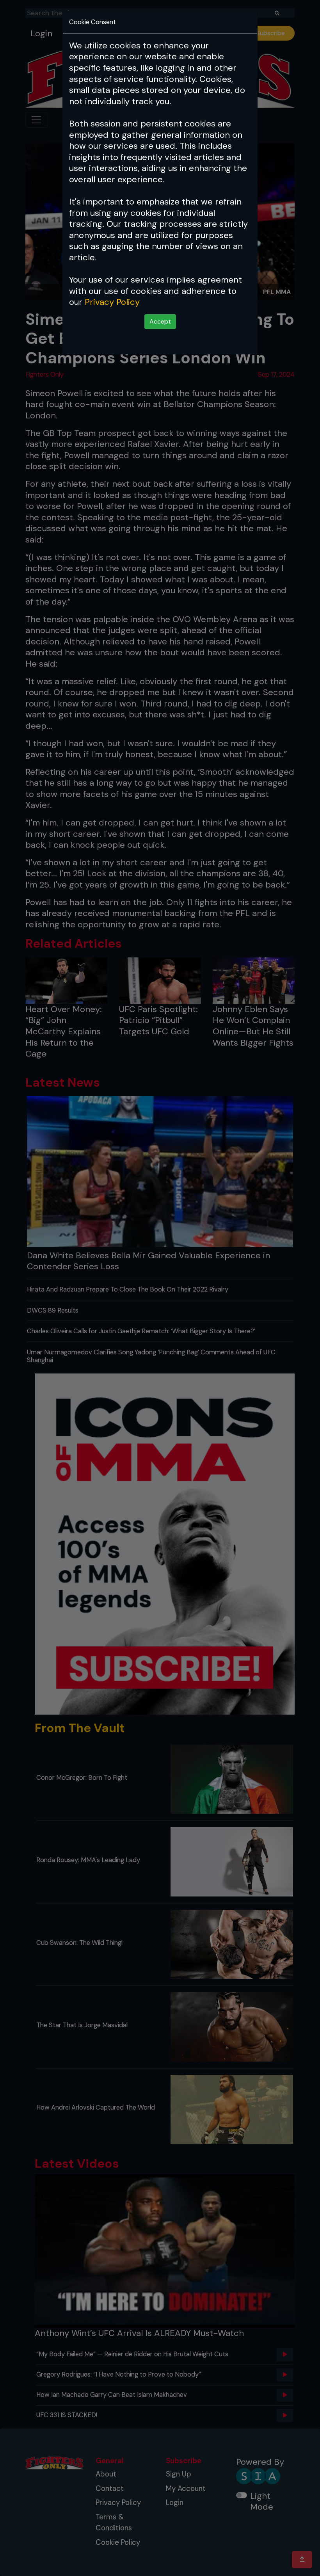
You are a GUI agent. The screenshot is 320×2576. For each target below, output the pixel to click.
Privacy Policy (112, 302)
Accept (160, 321)
